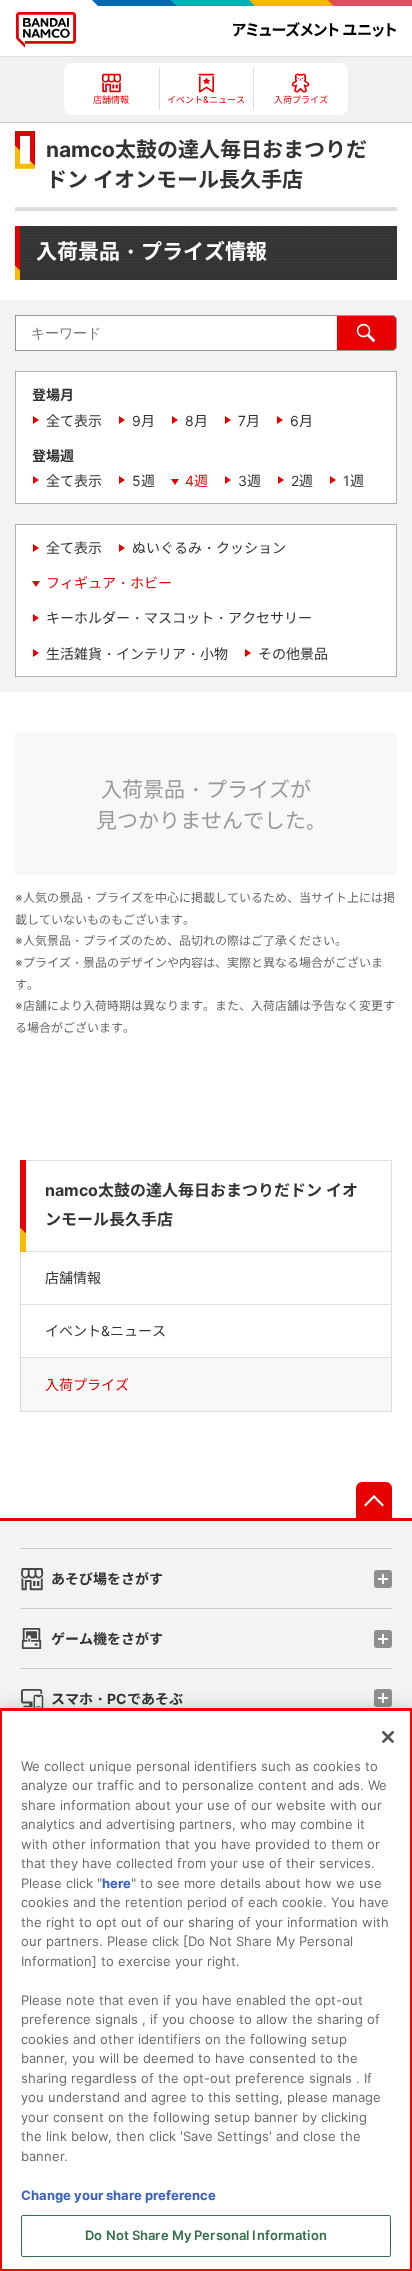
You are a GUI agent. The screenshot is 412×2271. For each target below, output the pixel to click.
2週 (302, 480)
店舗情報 (73, 1277)
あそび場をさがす (107, 1578)
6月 (301, 420)
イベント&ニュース (105, 1330)
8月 (196, 420)
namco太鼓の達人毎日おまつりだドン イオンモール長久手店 (201, 1205)
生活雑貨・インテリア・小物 (137, 653)
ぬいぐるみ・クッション (209, 547)
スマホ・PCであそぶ (117, 1698)
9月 (143, 420)
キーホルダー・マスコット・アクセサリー (179, 617)
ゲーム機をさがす (107, 1638)
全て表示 (74, 420)
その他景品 (293, 653)
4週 (196, 480)
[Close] (388, 1737)
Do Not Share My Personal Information (206, 2235)
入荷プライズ (87, 1384)
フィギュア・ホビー (109, 582)
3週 (249, 480)
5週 (143, 480)
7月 (249, 420)
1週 (353, 480)
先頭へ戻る (374, 1500)
